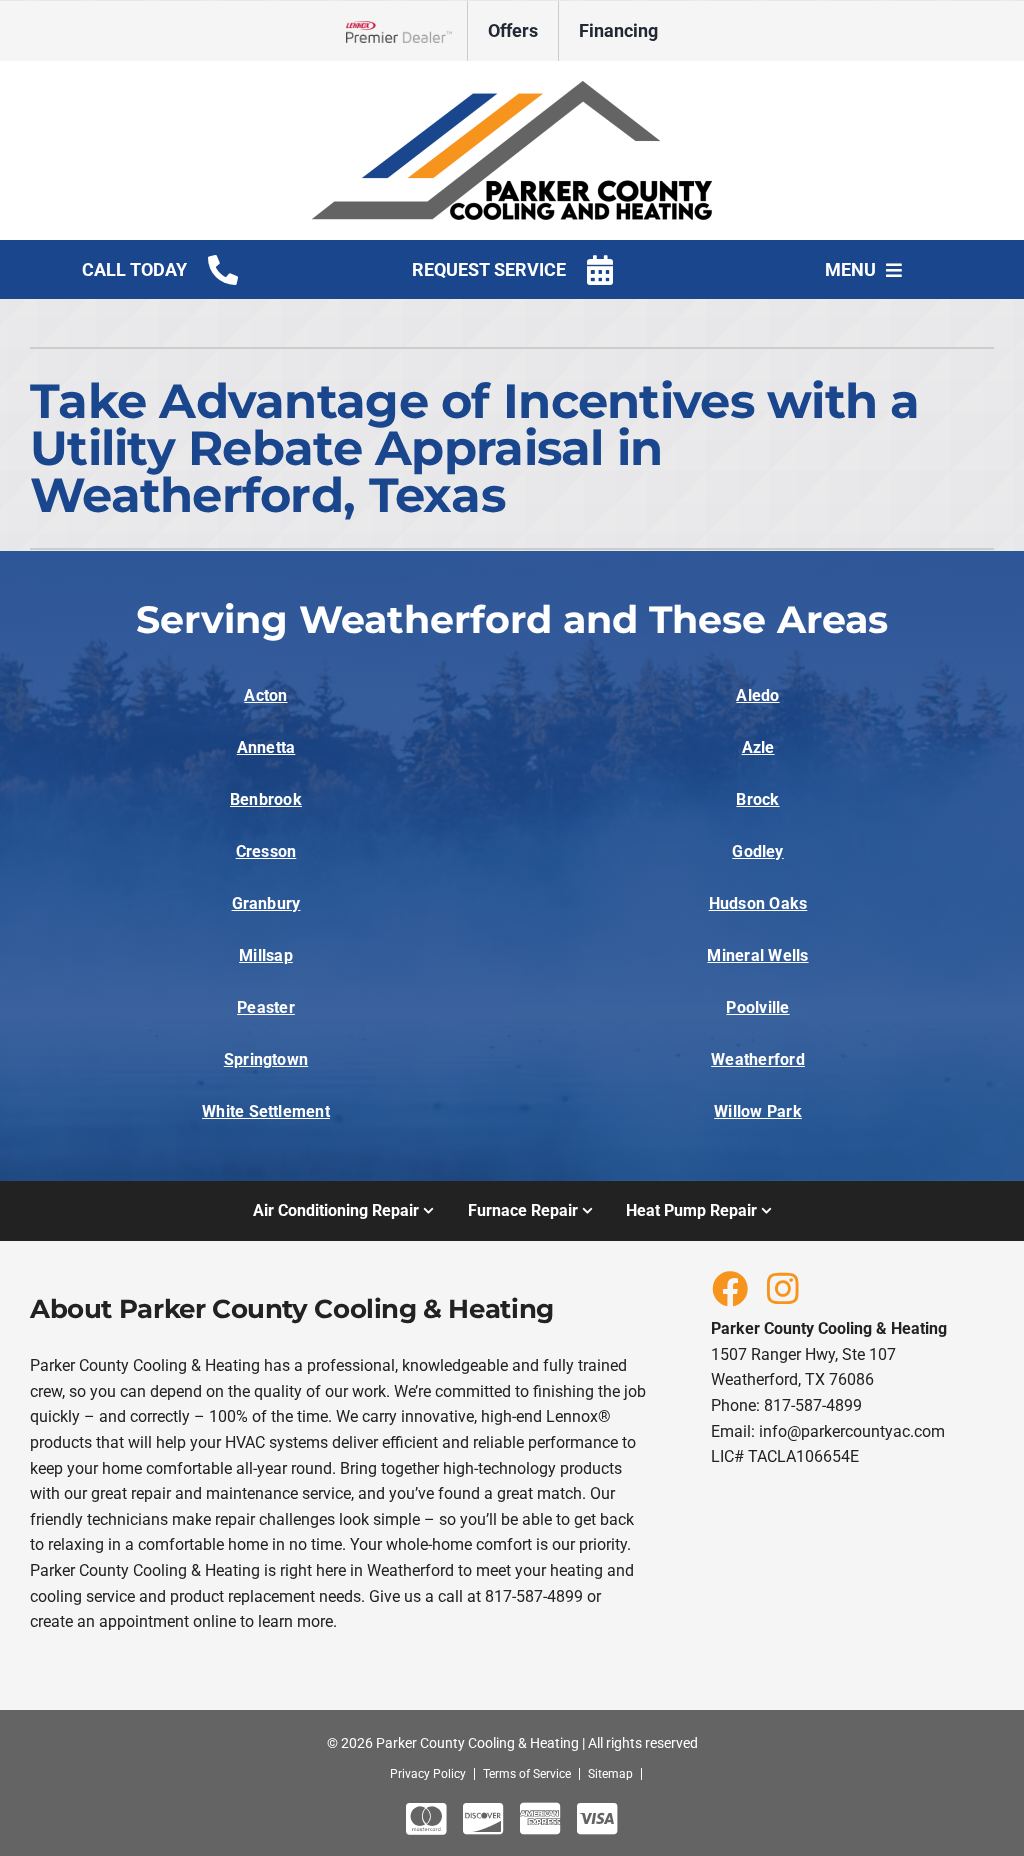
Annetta (266, 747)
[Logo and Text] (512, 88)
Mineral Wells (757, 955)
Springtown (266, 1059)
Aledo (757, 695)
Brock (757, 799)
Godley (757, 851)
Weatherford (758, 1059)
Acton (265, 695)
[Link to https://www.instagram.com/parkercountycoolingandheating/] (783, 1288)
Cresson (266, 851)
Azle (758, 747)
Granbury (266, 903)
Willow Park (758, 1111)
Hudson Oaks (758, 903)
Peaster (266, 1007)
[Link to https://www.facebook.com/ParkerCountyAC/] (729, 1288)
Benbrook (266, 799)
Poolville (757, 1007)
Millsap (266, 955)
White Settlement (266, 1111)
